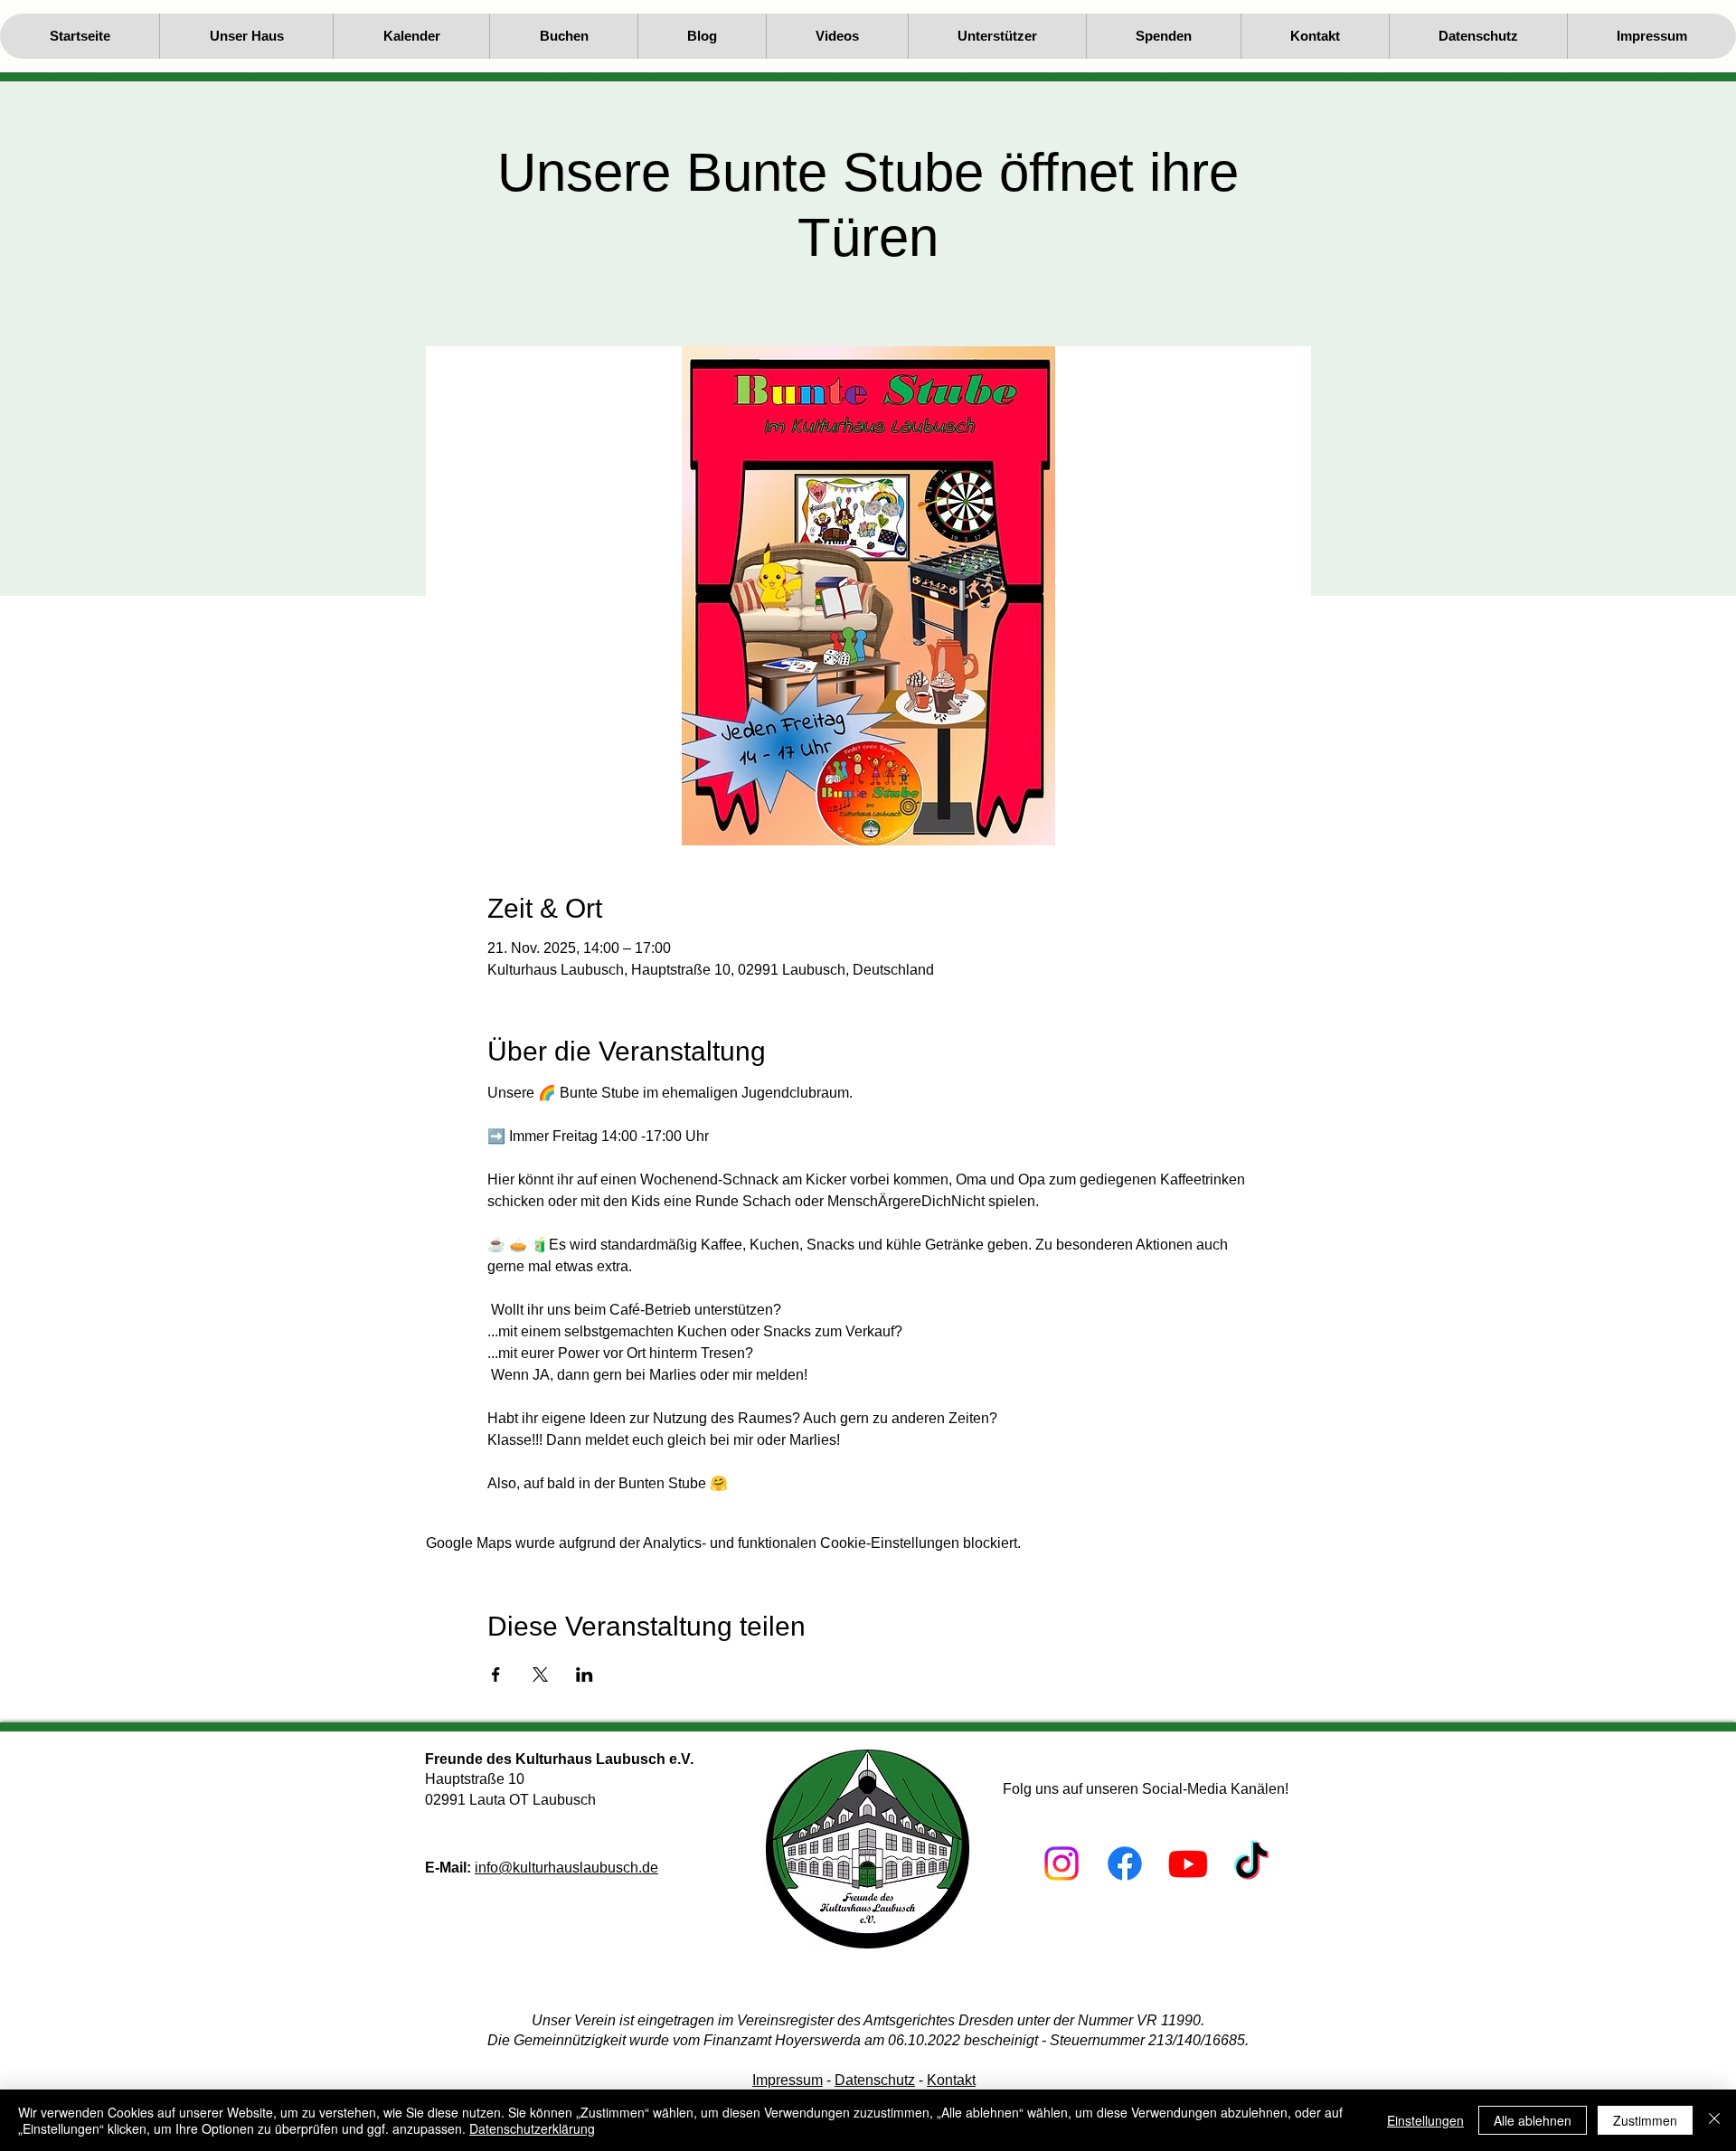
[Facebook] (1125, 1863)
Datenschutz (875, 2080)
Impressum (788, 2080)
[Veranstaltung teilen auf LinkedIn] (585, 1675)
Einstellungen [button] (1425, 2120)
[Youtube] (1188, 1863)
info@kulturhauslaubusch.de (566, 1868)
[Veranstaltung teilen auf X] (540, 1675)
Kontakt (951, 2080)
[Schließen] (1714, 2120)
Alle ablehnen (1533, 2120)
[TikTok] (1251, 1863)
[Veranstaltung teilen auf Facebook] (496, 1675)
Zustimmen (1645, 2120)
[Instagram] (1061, 1863)
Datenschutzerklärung (532, 2128)
